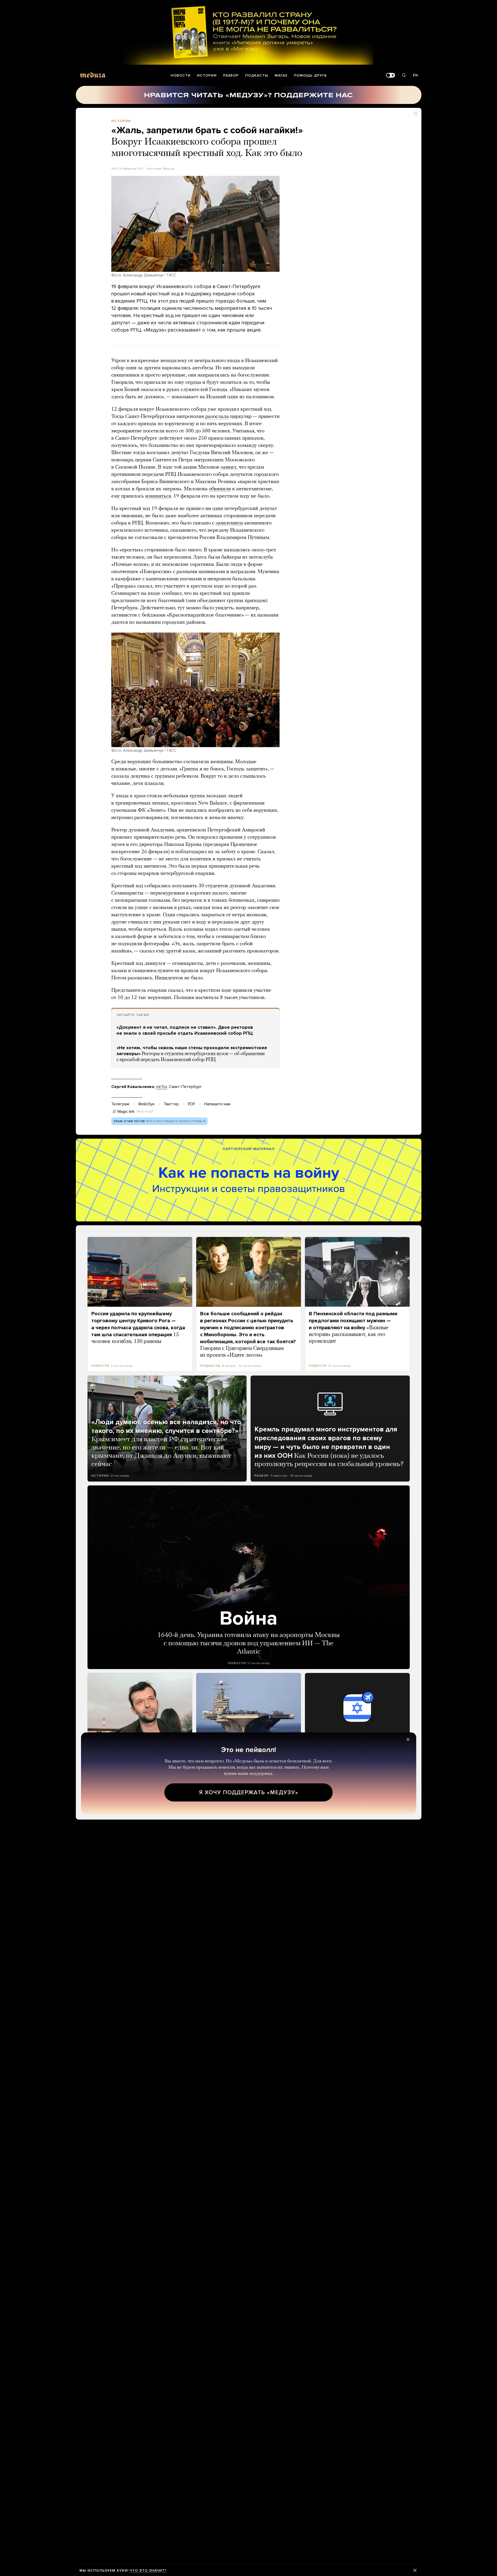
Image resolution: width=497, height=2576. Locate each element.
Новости (181, 75)
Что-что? (145, 1111)
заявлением (229, 523)
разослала (217, 417)
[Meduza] (93, 75)
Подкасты (257, 75)
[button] (195, 224)
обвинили (220, 489)
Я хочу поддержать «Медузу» (249, 1792)
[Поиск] (404, 75)
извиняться (158, 496)
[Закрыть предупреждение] (415, 2570)
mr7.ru (162, 1087)
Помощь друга (310, 75)
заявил (228, 467)
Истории (207, 75)
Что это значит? (148, 2570)
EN (415, 75)
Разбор (231, 75)
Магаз (281, 75)
